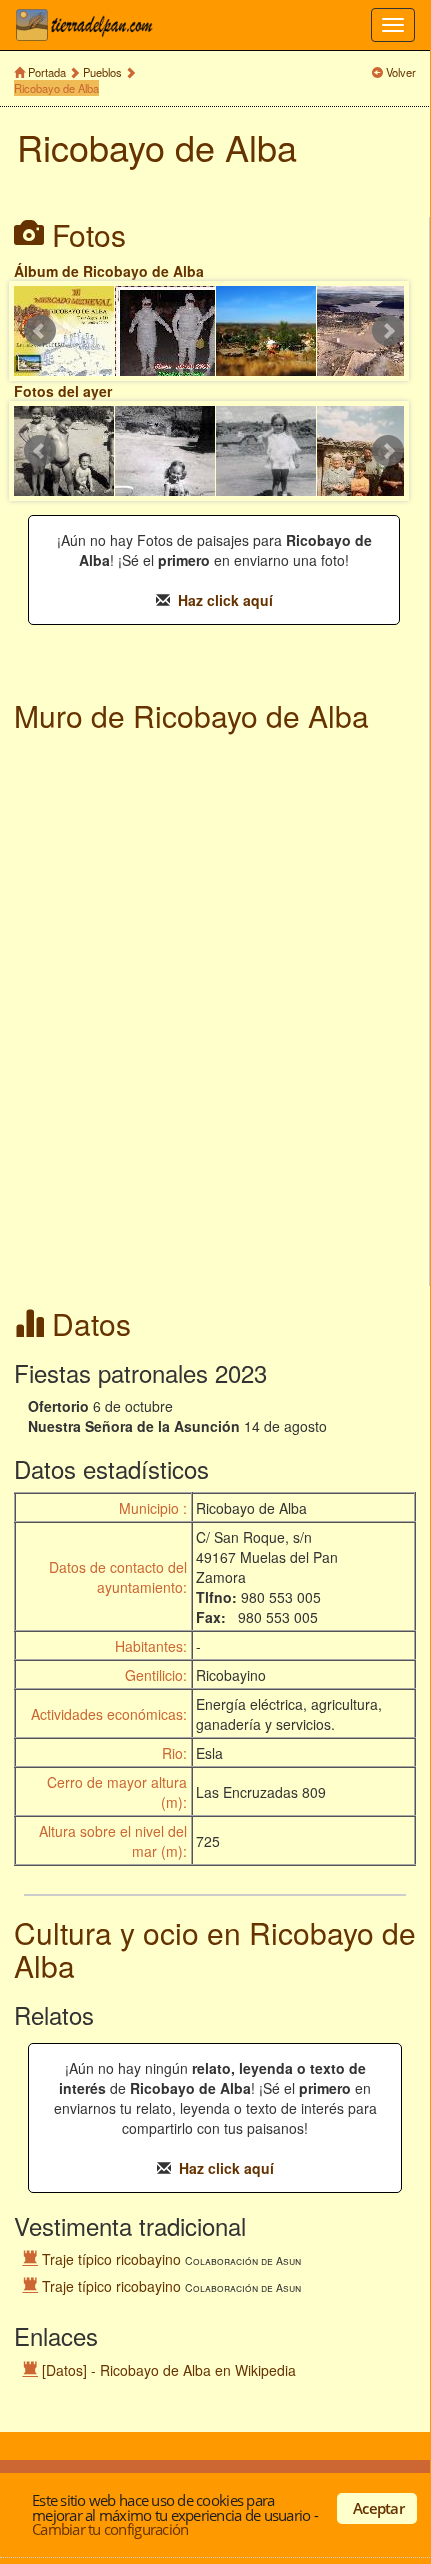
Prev (40, 331)
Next (388, 331)
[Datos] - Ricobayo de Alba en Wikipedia (169, 2370)
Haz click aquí (225, 600)
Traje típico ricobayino (111, 2259)
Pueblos (102, 72)
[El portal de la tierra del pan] (90, 25)
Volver (401, 72)
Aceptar (378, 2508)
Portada (47, 72)
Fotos (89, 234)
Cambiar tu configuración (110, 2529)
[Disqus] (214, 1012)
